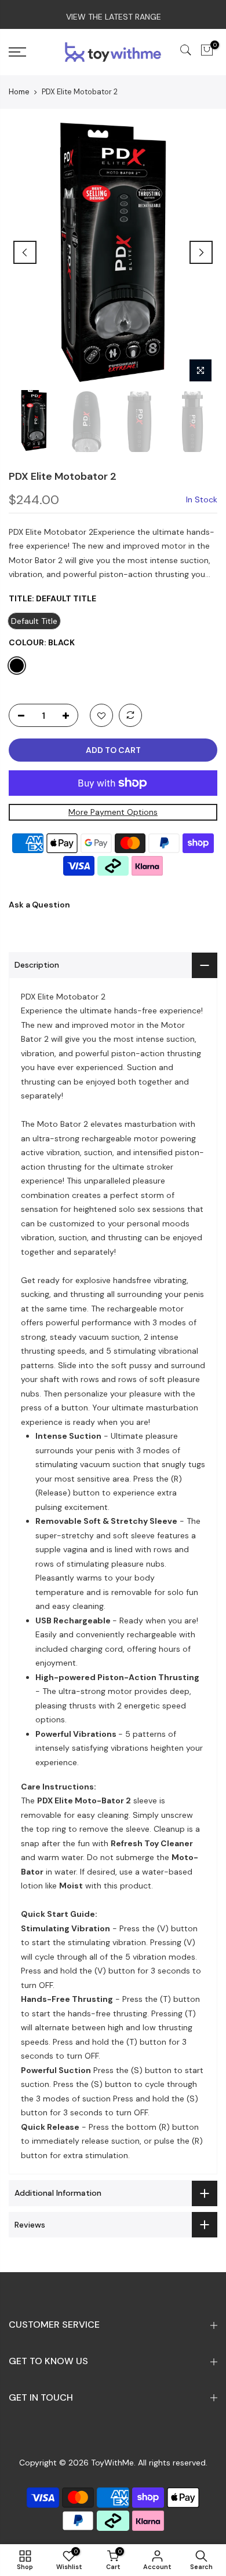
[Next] (201, 252)
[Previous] (25, 252)
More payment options (113, 812)
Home (19, 92)
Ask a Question (39, 905)
